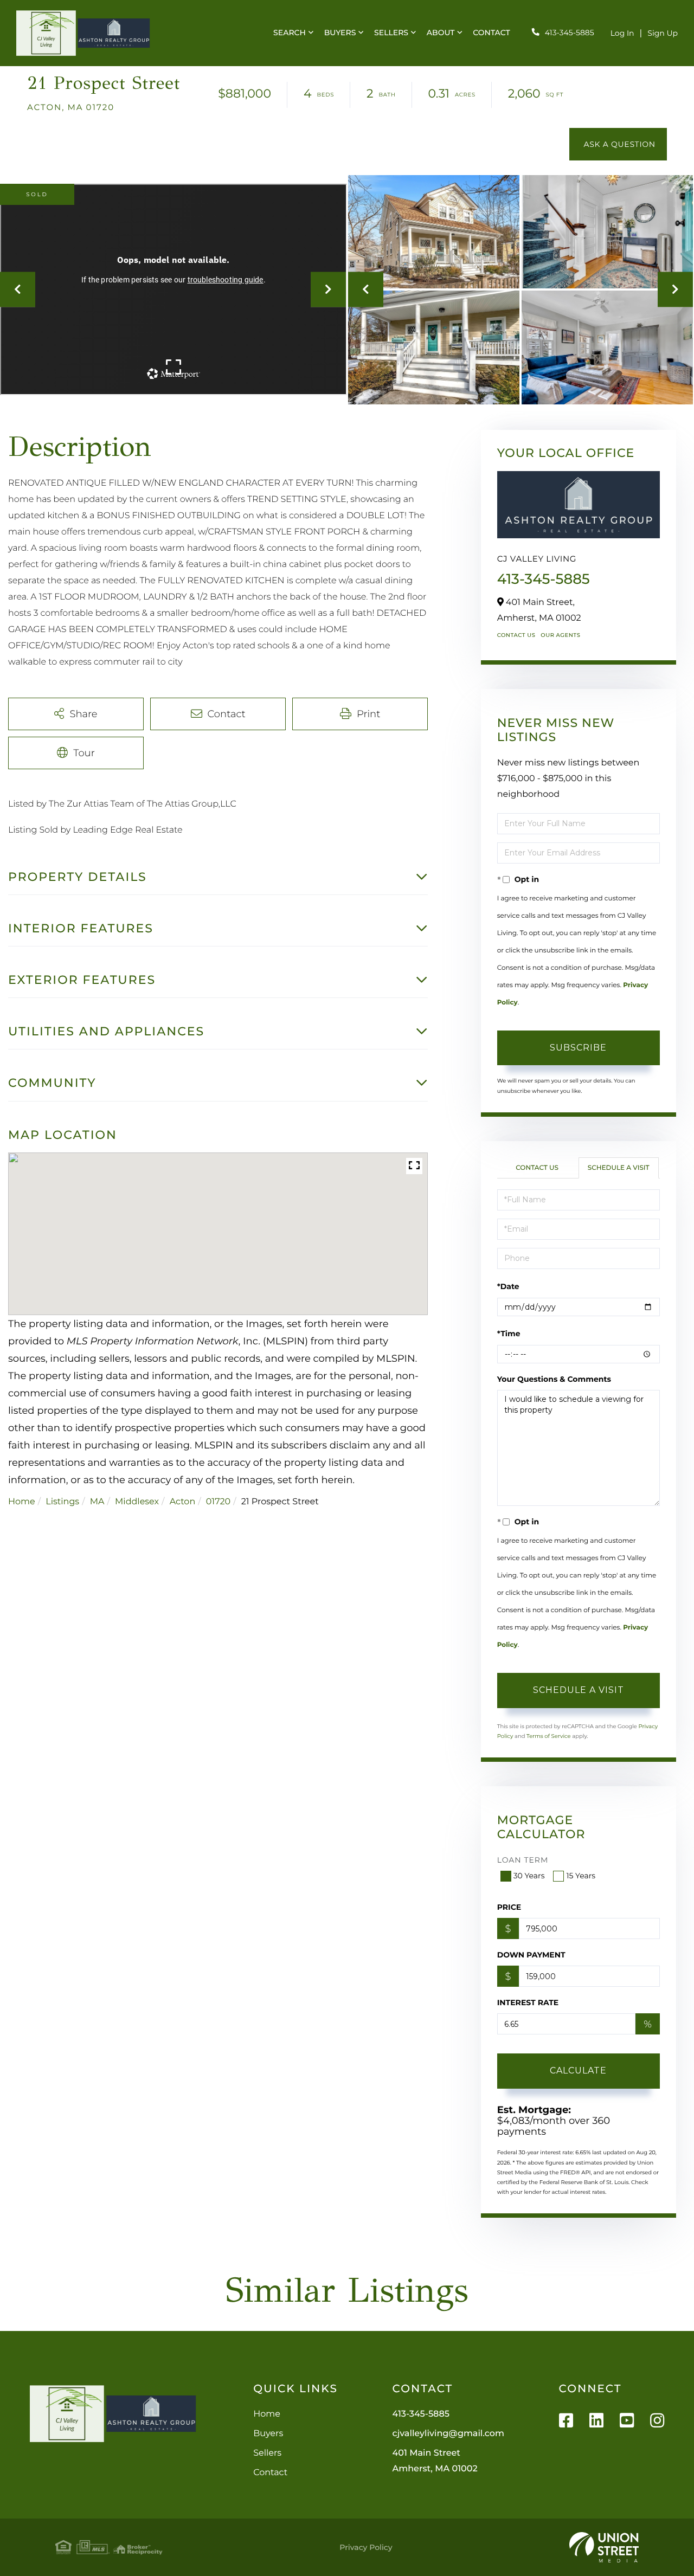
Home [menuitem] (267, 2414)
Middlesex (137, 1502)
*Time (509, 1334)
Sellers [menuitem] (391, 33)
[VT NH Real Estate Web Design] (604, 2547)
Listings (62, 1502)
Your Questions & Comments (554, 1379)
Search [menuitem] (290, 33)
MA (97, 1502)
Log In (622, 33)
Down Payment (531, 1955)
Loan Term (523, 1860)
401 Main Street (435, 2461)
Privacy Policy (366, 2547)
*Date (508, 1286)
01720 (218, 1502)
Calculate (578, 2071)
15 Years (581, 1876)
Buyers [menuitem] (340, 33)
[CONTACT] (618, 144)
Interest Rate (528, 2002)
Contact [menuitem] (491, 33)
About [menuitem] (441, 33)
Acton (183, 1502)
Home (22, 1502)
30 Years (529, 1876)
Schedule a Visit (619, 1168)
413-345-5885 (570, 33)
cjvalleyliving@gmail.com (448, 2434)
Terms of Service (549, 1736)
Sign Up (663, 33)
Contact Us (516, 635)
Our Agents (560, 635)
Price (509, 1907)
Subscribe (578, 1048)
